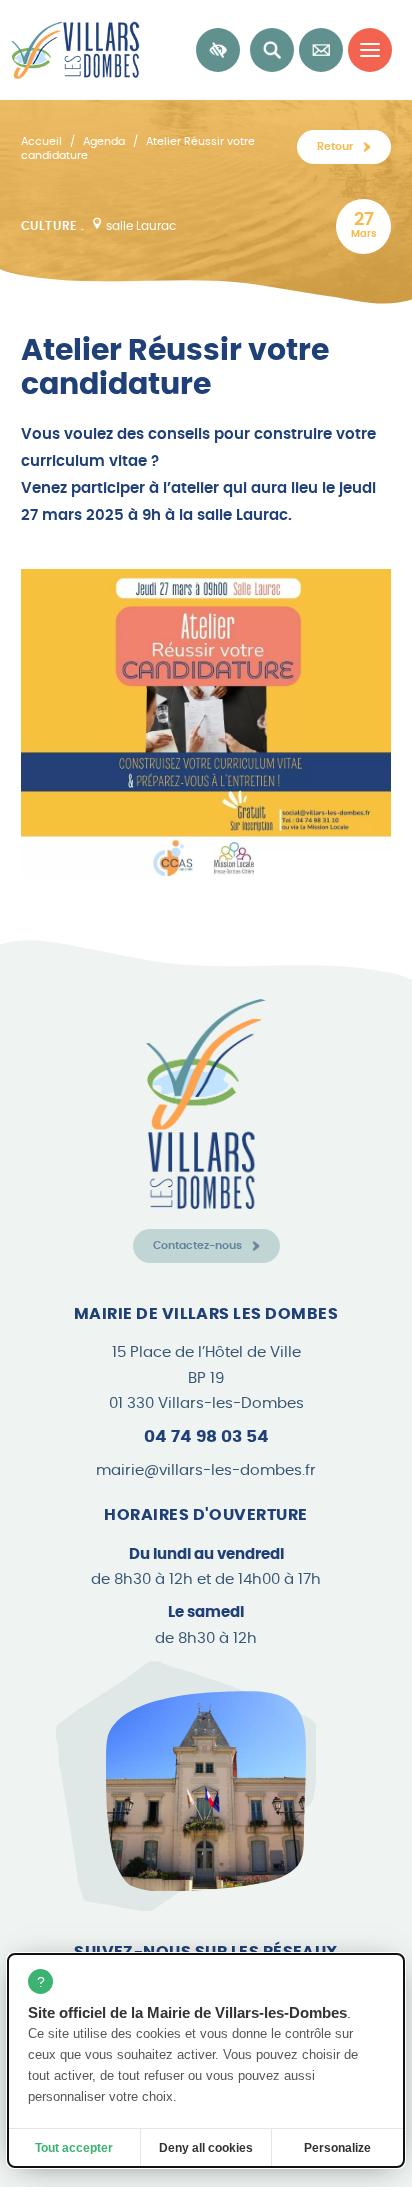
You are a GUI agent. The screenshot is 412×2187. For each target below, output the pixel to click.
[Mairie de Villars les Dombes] (70, 50)
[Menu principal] (370, 50)
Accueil (41, 141)
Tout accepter (74, 2148)
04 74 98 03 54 (206, 1436)
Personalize (337, 2148)
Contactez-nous (197, 1245)
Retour (335, 146)
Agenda (104, 141)
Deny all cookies (206, 2148)
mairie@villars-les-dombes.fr (206, 1470)
